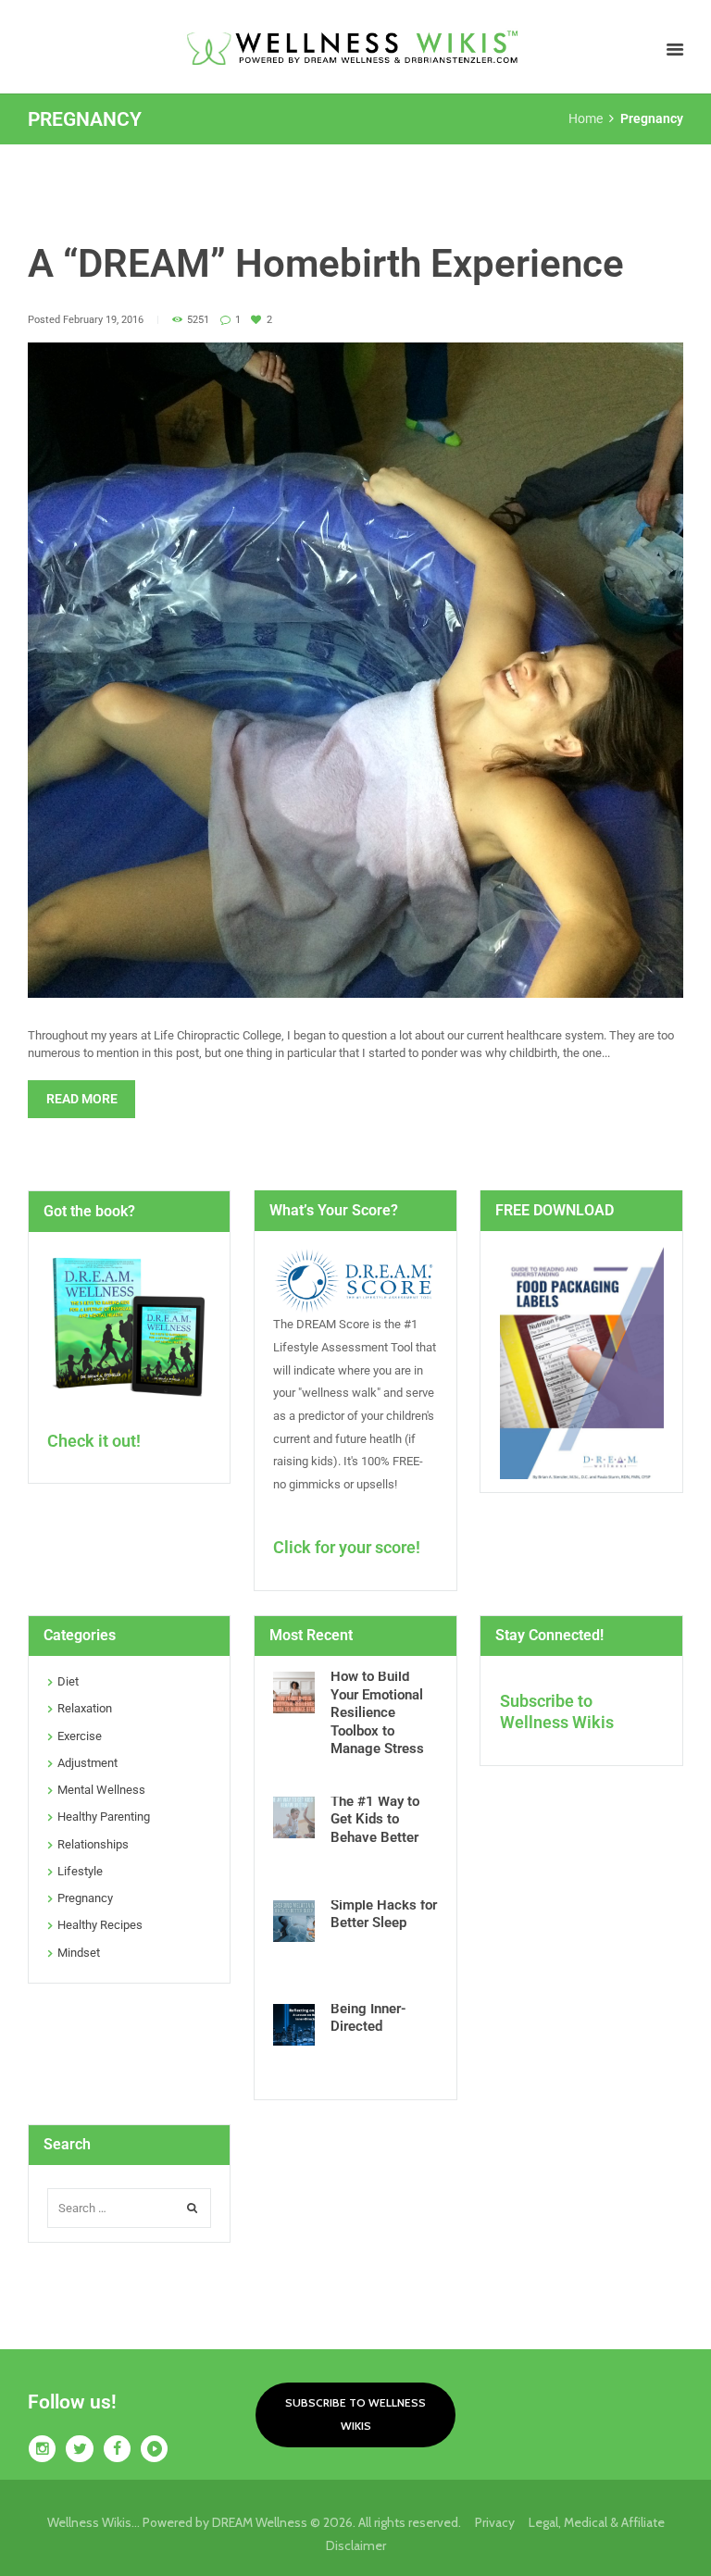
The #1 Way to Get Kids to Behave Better (375, 1819)
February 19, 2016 (103, 320)
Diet (68, 1681)
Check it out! (94, 1441)
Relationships (93, 1844)
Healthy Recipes (100, 1925)
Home (586, 118)
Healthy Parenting (104, 1817)
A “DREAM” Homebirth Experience (326, 263)
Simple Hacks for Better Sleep (384, 1914)
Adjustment (87, 1763)
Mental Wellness (101, 1790)
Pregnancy (85, 1898)
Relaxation (85, 1708)
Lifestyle (80, 1871)
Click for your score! (347, 1547)
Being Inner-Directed (368, 2018)
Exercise (80, 1736)
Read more (82, 1099)
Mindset (79, 1953)
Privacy (502, 2522)
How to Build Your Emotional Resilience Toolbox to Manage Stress (377, 1712)
